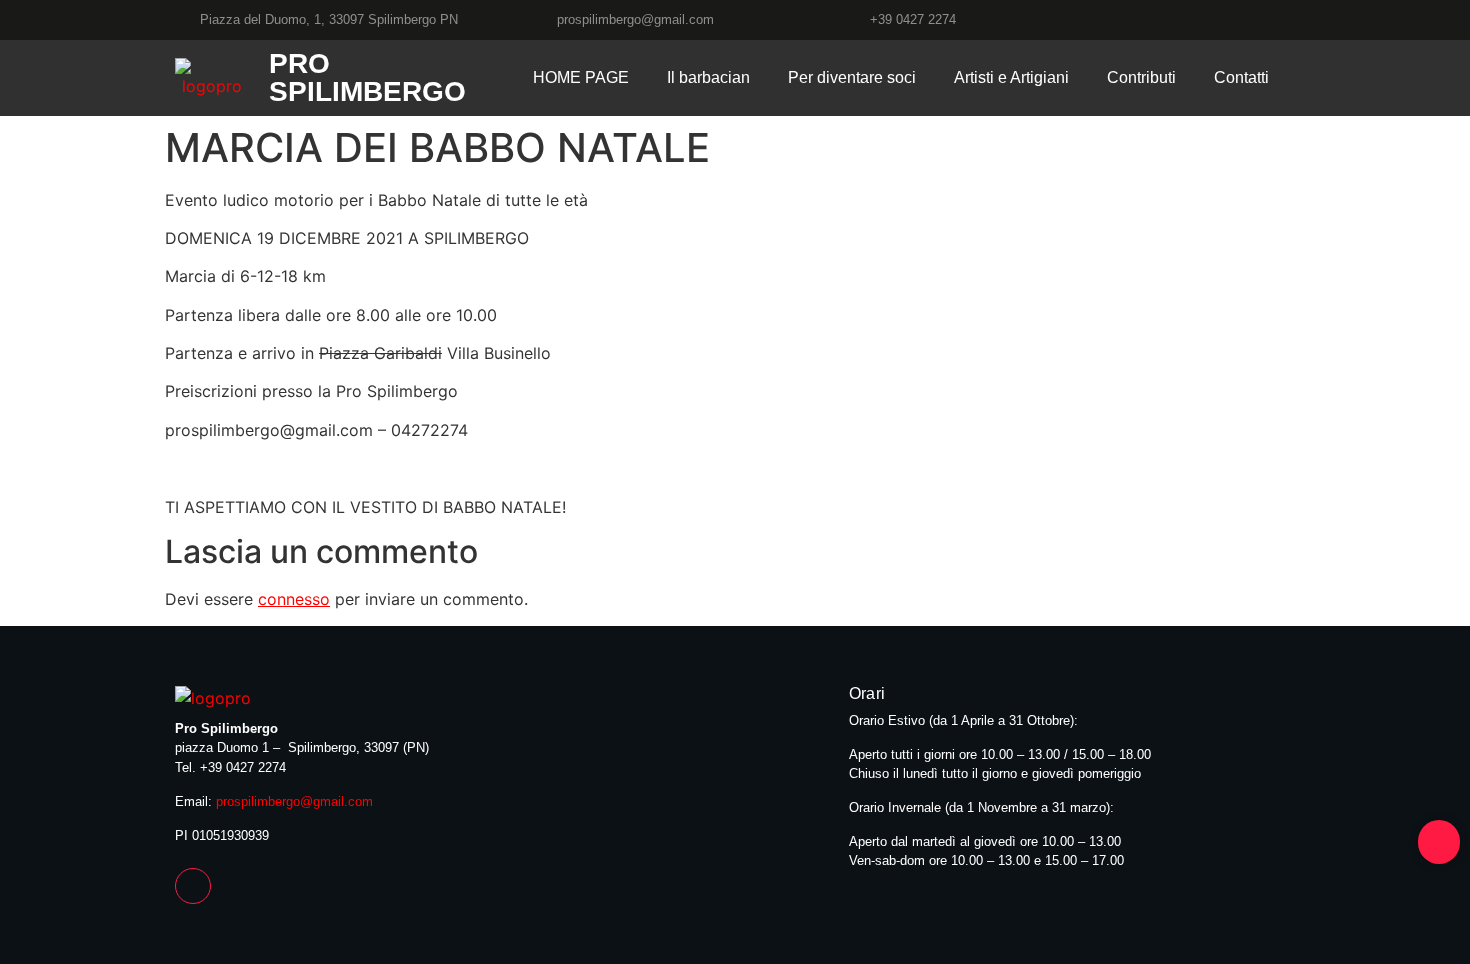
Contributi (1141, 77)
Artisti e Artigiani (1011, 77)
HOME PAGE (581, 77)
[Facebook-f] (193, 886)
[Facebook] (1286, 19)
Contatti (1241, 77)
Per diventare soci (852, 77)
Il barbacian (708, 77)
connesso (294, 599)
